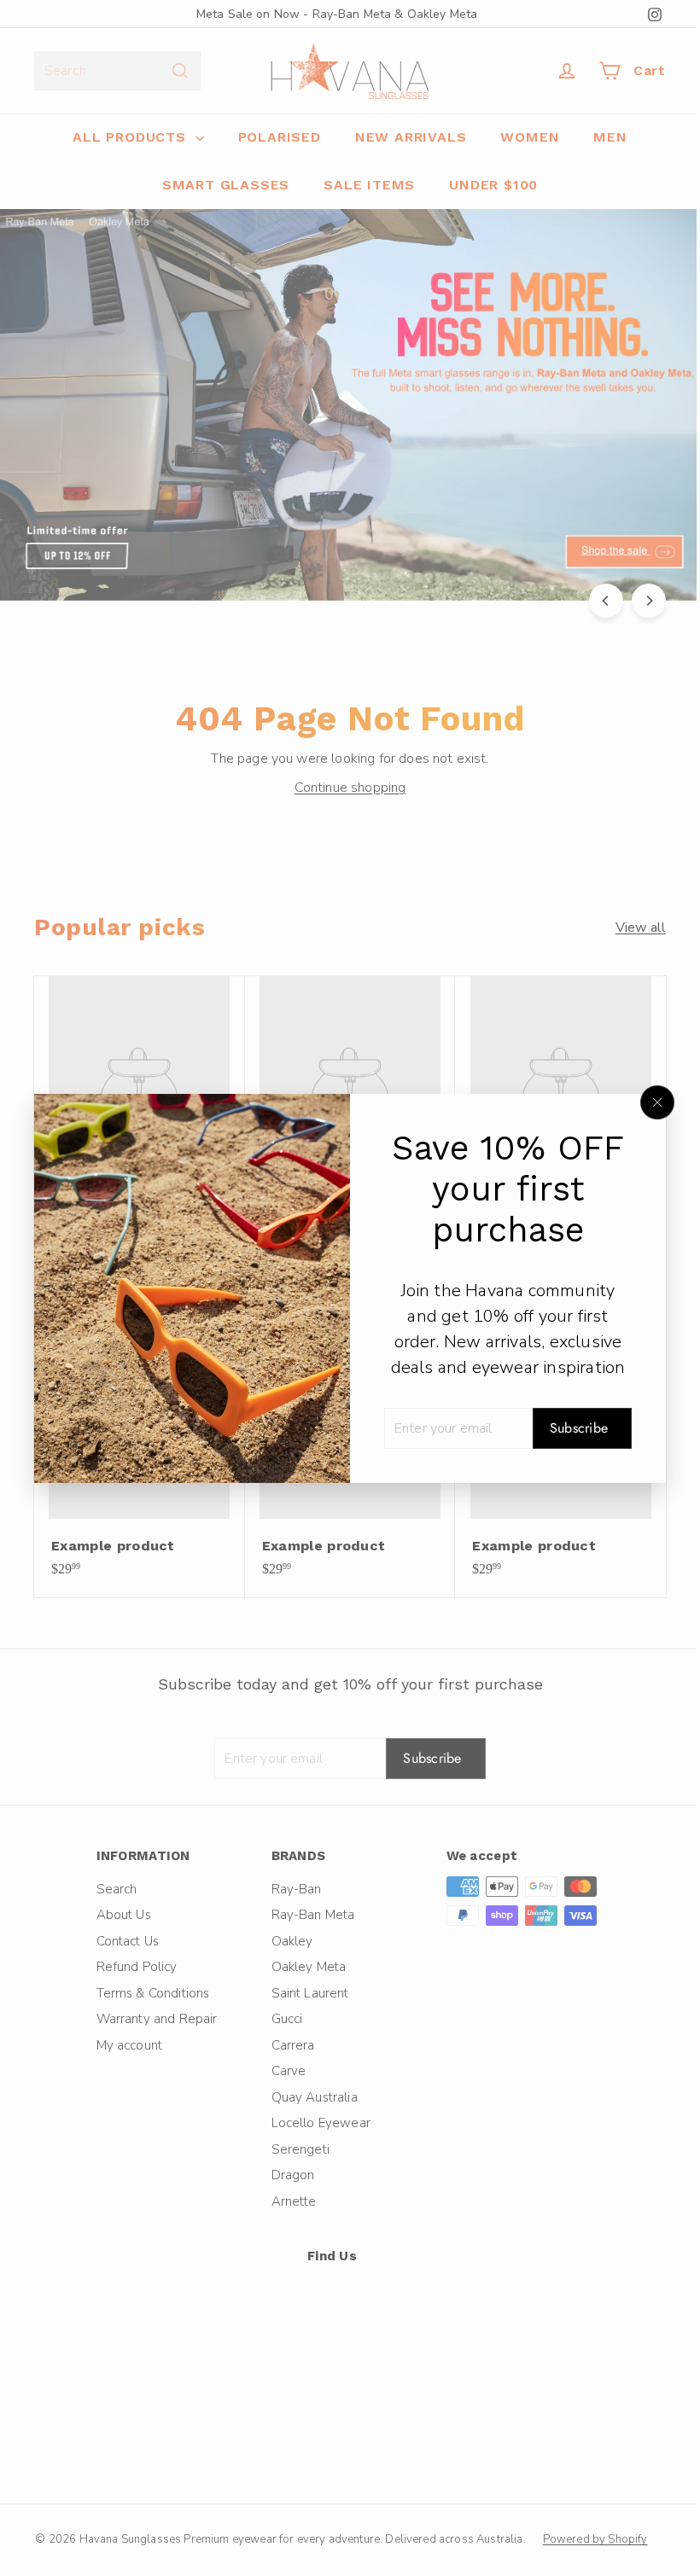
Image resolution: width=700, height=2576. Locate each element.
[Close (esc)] (645, 1102)
